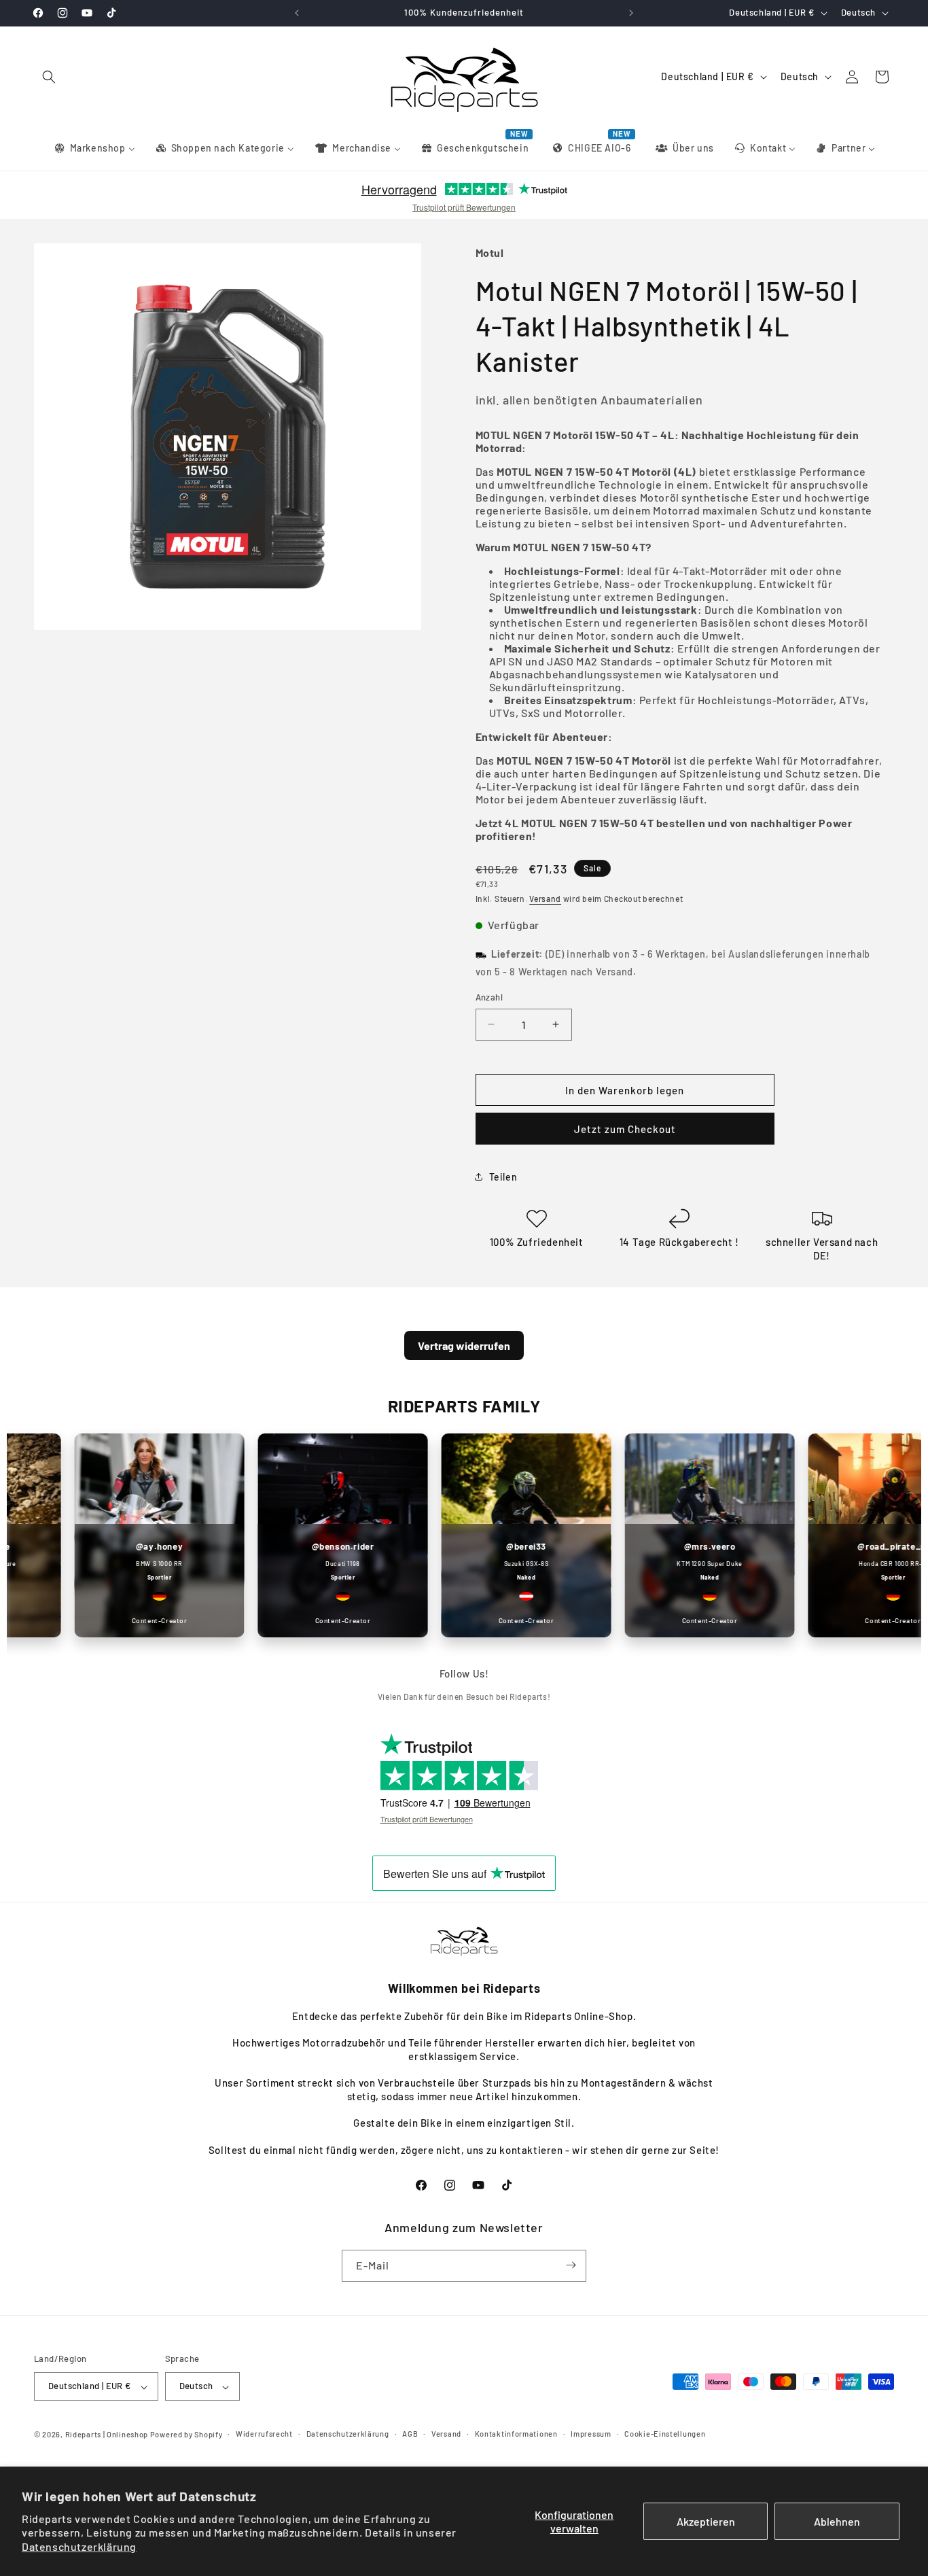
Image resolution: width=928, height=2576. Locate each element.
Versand (545, 899)
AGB (410, 2434)
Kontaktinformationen (516, 2434)
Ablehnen (837, 2521)
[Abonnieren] (571, 2265)
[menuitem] (94, 148)
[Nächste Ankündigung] (631, 13)
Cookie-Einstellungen (665, 2434)
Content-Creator (131, 1620)
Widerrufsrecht (264, 2434)
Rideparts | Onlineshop (107, 2435)
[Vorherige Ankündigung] (297, 13)
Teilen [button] (503, 1176)
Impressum (591, 2434)
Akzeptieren (706, 2521)
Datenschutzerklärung (79, 2546)
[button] (49, 77)
